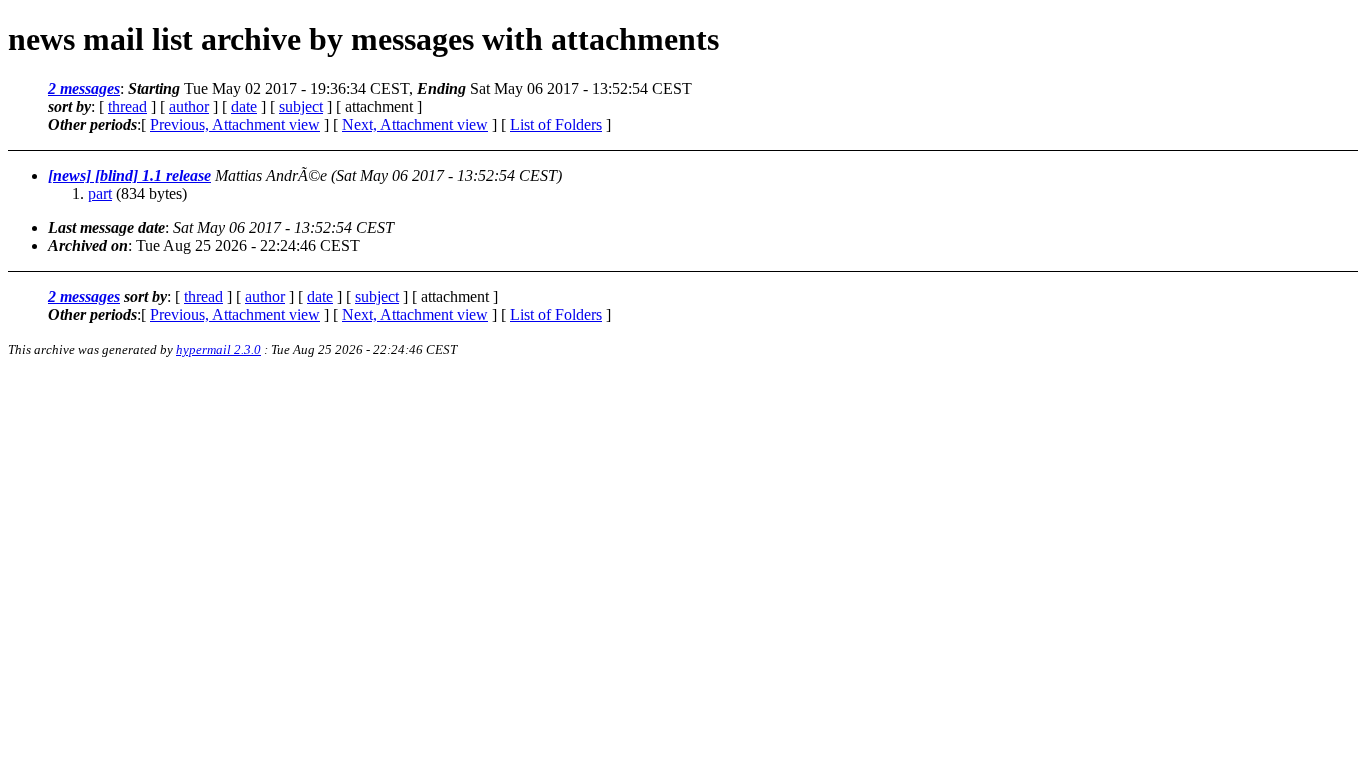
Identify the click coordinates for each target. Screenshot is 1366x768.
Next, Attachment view (415, 124)
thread (127, 106)
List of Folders (556, 124)
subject (301, 106)
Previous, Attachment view (235, 124)
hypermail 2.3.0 (218, 349)
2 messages (84, 88)
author (189, 106)
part (100, 193)
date (244, 106)
